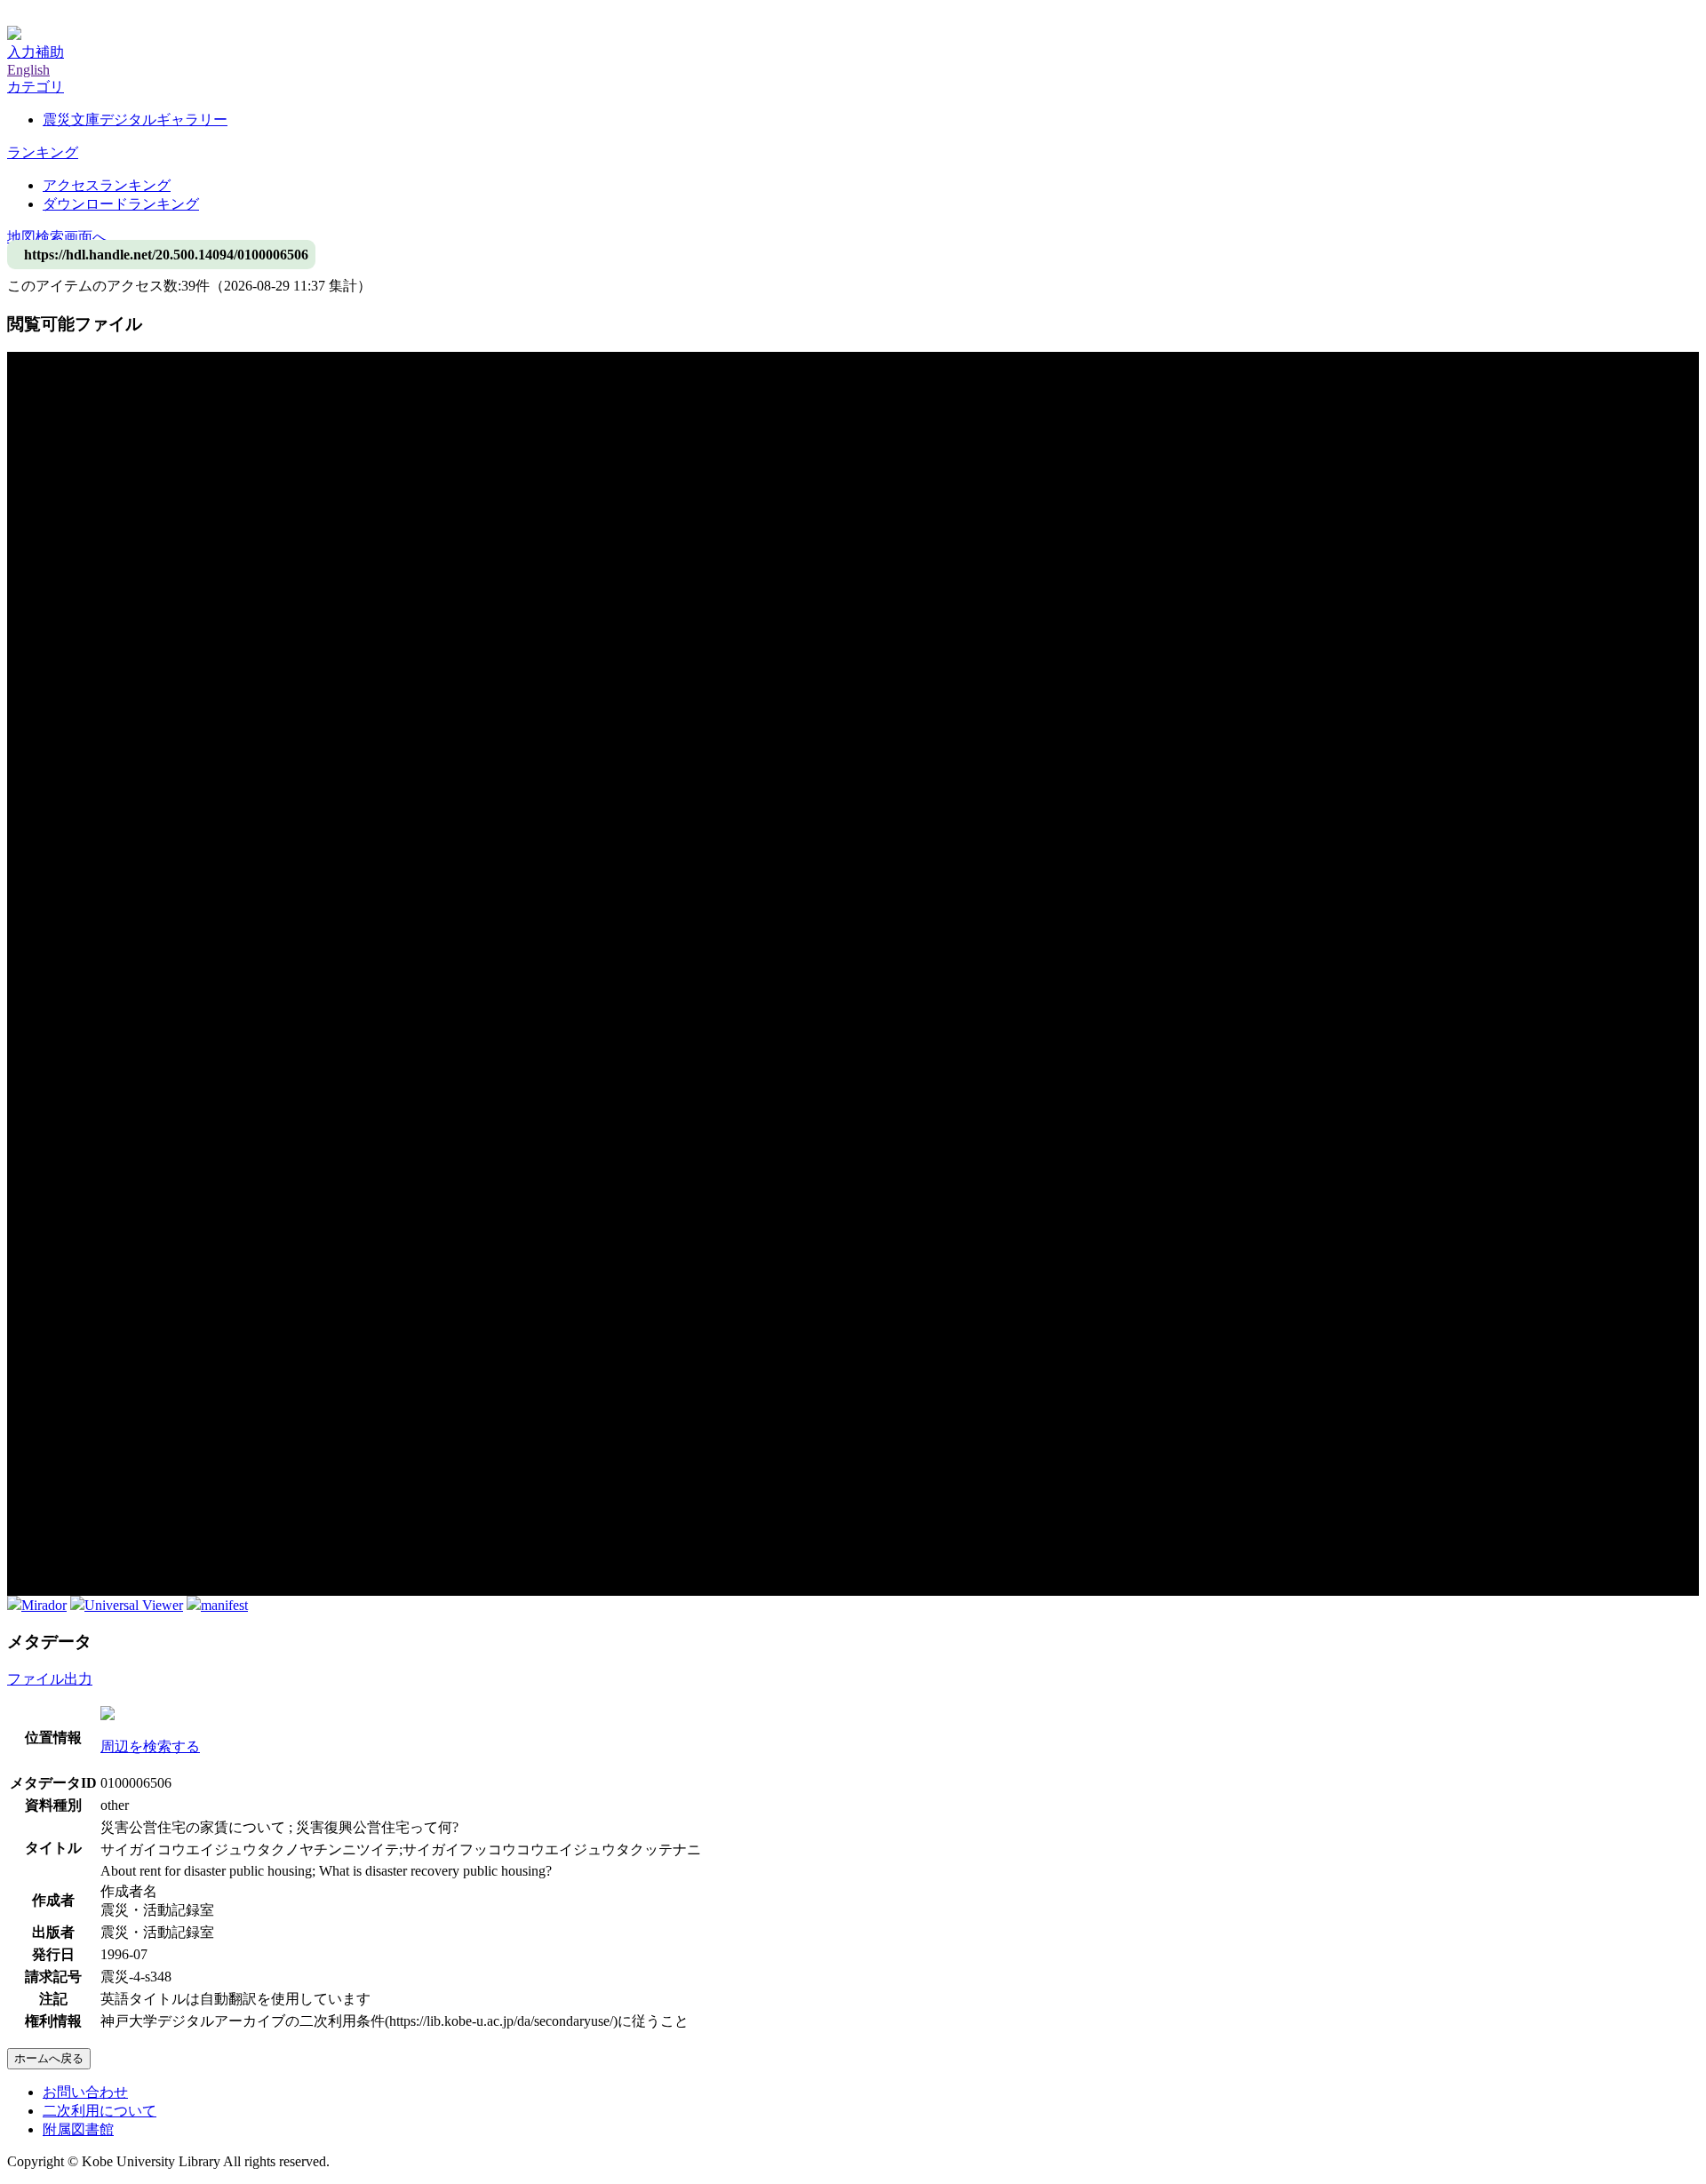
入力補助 (36, 52)
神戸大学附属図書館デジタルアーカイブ (135, 16)
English (28, 70)
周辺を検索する (150, 1746)
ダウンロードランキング (121, 204)
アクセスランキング (107, 185)
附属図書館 (78, 2129)
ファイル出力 (50, 1679)
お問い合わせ (85, 2092)
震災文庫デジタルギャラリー (135, 120)
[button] (36, 87)
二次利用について (100, 2111)
